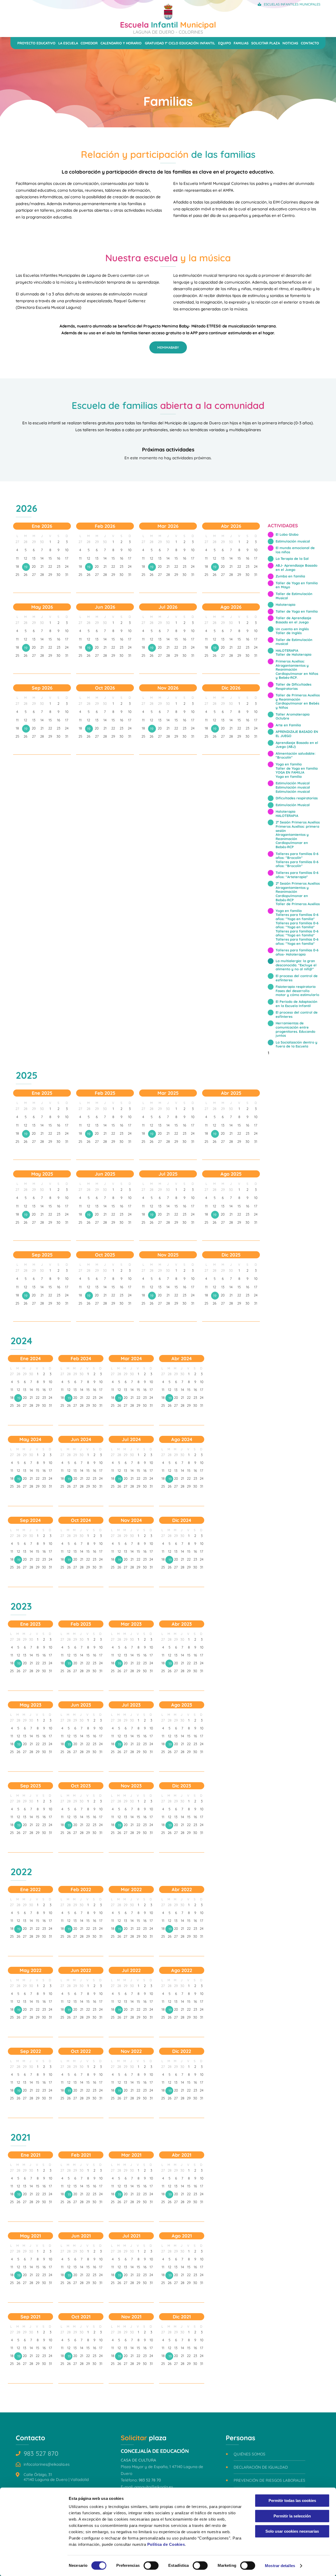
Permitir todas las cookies (292, 2501)
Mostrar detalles (280, 2566)
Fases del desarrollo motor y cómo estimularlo (297, 993)
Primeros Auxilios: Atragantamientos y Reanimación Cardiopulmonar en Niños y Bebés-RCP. (297, 669)
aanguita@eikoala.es (154, 2487)
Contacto (310, 43)
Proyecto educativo (36, 43)
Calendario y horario (121, 43)
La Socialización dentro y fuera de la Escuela (296, 1044)
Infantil (168, 27)
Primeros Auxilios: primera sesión (297, 828)
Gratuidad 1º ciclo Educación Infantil (180, 43)
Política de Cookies (166, 2544)
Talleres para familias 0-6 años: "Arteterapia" (297, 875)
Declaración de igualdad (261, 2467)
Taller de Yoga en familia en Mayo (297, 585)
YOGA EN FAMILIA (290, 772)
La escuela (68, 43)
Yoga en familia (289, 764)
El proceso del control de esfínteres (297, 978)
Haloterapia (285, 604)
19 (26, 567)
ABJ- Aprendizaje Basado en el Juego (296, 567)
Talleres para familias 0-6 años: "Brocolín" (297, 856)
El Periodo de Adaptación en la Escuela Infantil (296, 1004)
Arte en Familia (288, 725)
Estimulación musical (293, 541)
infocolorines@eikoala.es (47, 2464)
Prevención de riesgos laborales (269, 2480)
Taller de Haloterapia (293, 654)
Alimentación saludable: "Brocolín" (296, 755)
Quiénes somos (250, 2454)
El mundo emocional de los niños (295, 550)
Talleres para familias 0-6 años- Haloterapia (297, 952)
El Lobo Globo (287, 534)
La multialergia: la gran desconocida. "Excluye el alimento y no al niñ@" (296, 965)
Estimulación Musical (293, 783)
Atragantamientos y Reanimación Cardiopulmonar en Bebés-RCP (292, 841)
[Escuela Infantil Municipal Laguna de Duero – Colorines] (168, 18)
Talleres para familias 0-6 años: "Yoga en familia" (297, 917)
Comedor (89, 43)
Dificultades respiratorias (297, 798)
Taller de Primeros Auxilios (298, 904)
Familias (241, 43)
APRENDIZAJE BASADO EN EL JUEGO (297, 734)
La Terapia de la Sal (292, 559)
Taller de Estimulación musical (294, 642)
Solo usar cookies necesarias (292, 2531)
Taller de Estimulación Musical (294, 596)
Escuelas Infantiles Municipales (292, 4)
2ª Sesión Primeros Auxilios (298, 822)
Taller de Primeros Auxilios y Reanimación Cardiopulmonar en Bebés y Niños (298, 701)
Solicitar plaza (266, 43)
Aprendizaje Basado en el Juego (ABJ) (297, 745)
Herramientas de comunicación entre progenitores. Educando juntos (295, 1029)
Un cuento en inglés (292, 629)
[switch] (151, 2565)
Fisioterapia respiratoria (296, 987)
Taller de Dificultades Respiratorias (293, 686)
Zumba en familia (290, 576)
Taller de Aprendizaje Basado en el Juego (293, 620)
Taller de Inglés (289, 633)
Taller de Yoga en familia (297, 611)
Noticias (290, 43)
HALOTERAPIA (287, 650)
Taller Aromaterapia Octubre (293, 716)
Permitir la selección (292, 2516)
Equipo (225, 43)
